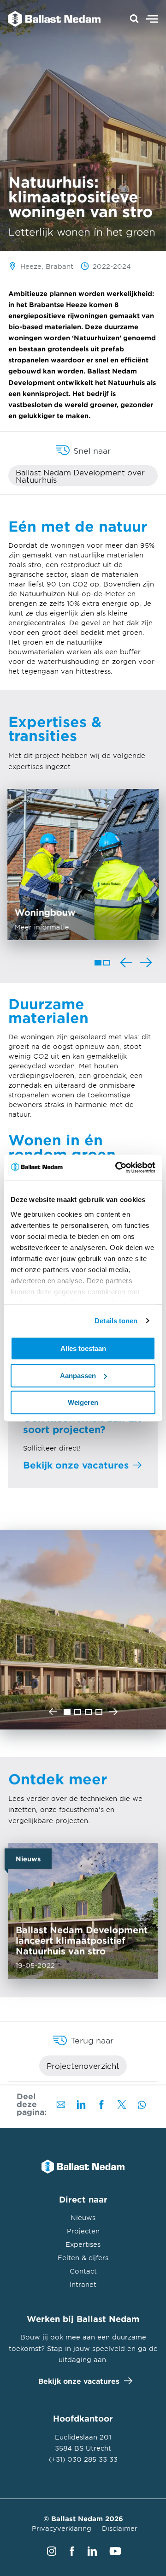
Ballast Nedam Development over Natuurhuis (80, 476)
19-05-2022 (83, 1911)
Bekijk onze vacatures (79, 2381)
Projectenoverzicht (83, 2066)
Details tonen (116, 1321)
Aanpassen (78, 1376)
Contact (83, 2271)
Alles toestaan (83, 1348)
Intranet (83, 2284)
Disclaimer (120, 2528)
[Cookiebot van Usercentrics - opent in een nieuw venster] (117, 1167)
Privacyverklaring (62, 2528)
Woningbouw (83, 865)
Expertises (83, 2244)
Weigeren (83, 1402)
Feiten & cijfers (83, 2258)
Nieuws (83, 2218)
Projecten (83, 2231)
